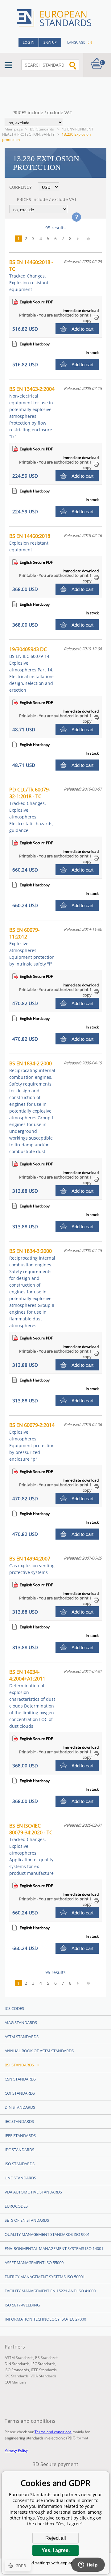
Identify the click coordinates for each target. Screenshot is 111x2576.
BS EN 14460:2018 (30, 543)
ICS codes (14, 2008)
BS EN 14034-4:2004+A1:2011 (32, 1699)
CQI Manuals (16, 2382)
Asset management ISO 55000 (34, 2263)
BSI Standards (42, 129)
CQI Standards (20, 2093)
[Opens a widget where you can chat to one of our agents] (88, 2565)
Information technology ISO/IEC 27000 (45, 2319)
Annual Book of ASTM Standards (39, 2051)
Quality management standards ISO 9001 (47, 2234)
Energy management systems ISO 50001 (45, 2277)
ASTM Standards (22, 2037)
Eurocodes (16, 2206)
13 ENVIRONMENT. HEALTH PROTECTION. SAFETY (48, 132)
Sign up (50, 42)
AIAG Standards (21, 2022)
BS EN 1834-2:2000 (32, 1107)
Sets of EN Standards (27, 2220)
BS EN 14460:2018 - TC (31, 276)
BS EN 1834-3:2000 (32, 1288)
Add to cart (82, 329)
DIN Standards (20, 2107)
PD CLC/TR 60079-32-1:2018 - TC (31, 810)
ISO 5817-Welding (22, 2305)
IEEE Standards (20, 2135)
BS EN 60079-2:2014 (32, 1442)
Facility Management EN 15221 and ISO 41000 (50, 2291)
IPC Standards (19, 2150)
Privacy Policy (16, 2450)
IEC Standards (19, 2121)
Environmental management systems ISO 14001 (54, 2248)
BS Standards (47, 2358)
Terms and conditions (53, 2432)
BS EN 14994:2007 (32, 1565)
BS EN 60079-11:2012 (32, 947)
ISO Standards (20, 2164)
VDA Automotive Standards (33, 2192)
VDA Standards (43, 2376)
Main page (14, 129)
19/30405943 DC (32, 669)
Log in (29, 42)
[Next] (80, 239)
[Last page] (91, 239)
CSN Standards (20, 2079)
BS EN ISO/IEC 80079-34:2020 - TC (31, 1849)
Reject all (56, 2538)
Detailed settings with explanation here (55, 2563)
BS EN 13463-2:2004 (32, 412)
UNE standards (20, 2178)
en (90, 42)
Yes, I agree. (56, 2550)
